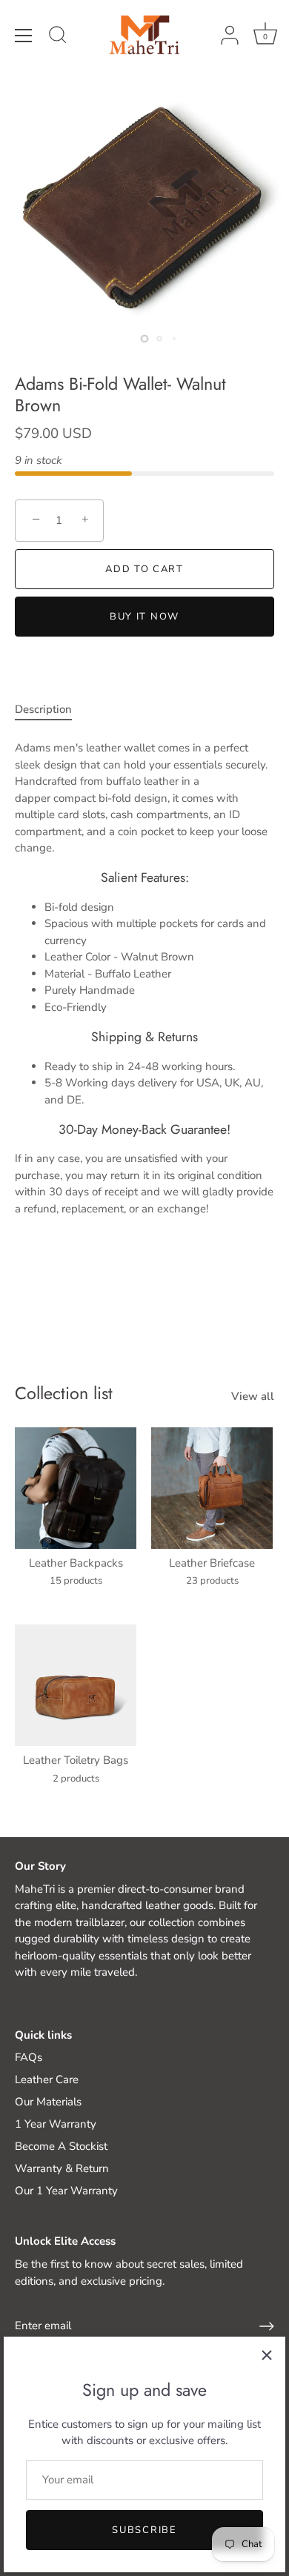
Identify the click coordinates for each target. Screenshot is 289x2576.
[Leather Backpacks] (76, 1488)
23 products (212, 1581)
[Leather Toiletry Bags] (76, 1685)
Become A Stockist (61, 2146)
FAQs (29, 2057)
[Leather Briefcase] (212, 1488)
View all (253, 1396)
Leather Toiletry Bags (76, 1760)
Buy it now (144, 617)
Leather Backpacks (76, 1563)
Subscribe (144, 2530)
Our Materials (48, 2102)
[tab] (51, 710)
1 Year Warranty (56, 2124)
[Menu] (24, 36)
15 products (76, 1581)
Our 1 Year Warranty (66, 2191)
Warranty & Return (62, 2168)
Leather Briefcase (212, 1563)
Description (43, 709)
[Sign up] (267, 2326)
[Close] (267, 2355)
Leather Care (47, 2079)
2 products (76, 1779)
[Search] (58, 37)
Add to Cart (144, 569)
